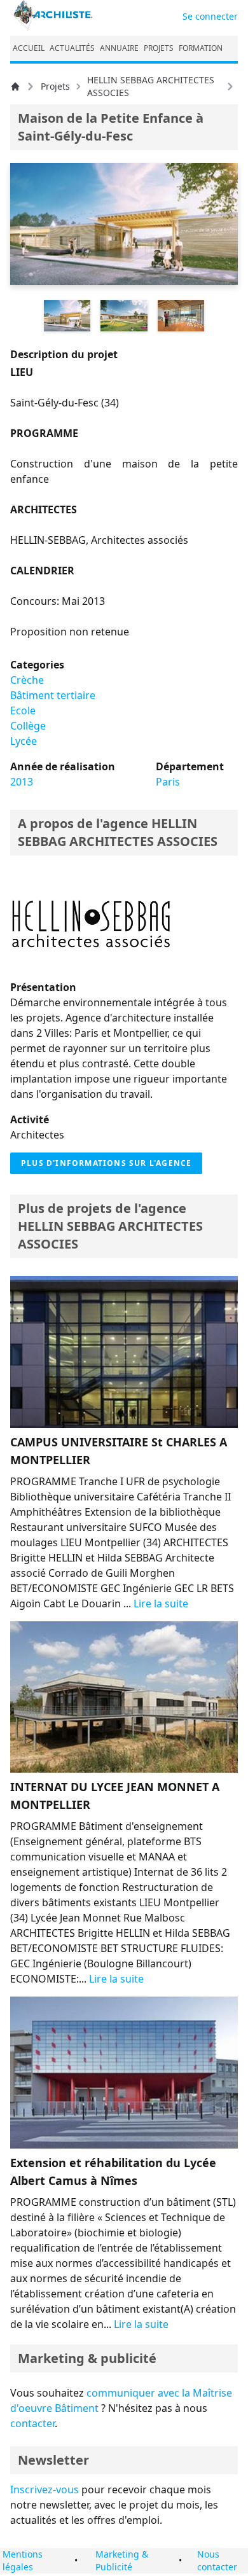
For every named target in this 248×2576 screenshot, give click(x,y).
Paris (168, 782)
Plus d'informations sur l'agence (106, 1163)
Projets (55, 86)
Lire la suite (161, 1603)
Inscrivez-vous (45, 2489)
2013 (22, 782)
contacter (32, 2423)
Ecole (23, 710)
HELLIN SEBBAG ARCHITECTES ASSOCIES (151, 86)
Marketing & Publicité (122, 2560)
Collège (28, 726)
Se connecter (210, 16)
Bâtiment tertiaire (53, 695)
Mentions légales (23, 2560)
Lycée (24, 741)
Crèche (27, 680)
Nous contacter (217, 2560)
